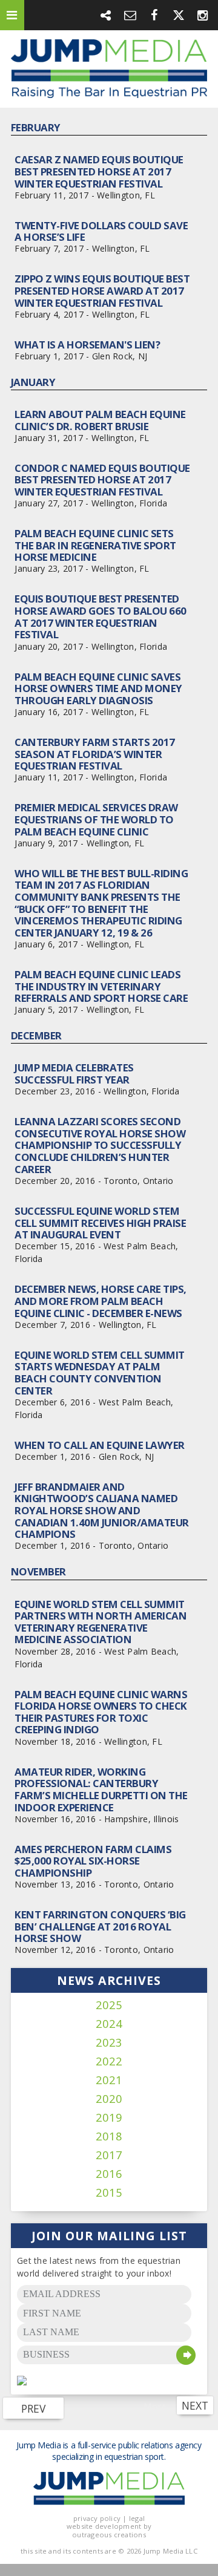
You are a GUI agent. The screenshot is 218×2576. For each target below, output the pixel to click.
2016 (109, 2174)
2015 (109, 2193)
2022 (109, 2061)
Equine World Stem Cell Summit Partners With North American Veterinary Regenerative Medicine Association (101, 1622)
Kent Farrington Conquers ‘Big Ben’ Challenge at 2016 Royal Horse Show (100, 1926)
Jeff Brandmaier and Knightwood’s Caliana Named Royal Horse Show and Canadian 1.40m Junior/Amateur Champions (101, 1511)
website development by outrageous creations (109, 2530)
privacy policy (97, 2518)
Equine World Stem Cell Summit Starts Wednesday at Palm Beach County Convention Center (99, 1373)
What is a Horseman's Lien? (87, 345)
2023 (109, 2043)
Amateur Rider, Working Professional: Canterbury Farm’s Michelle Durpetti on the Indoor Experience (101, 1790)
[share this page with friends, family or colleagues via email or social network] (106, 15)
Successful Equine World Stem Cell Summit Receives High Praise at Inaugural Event (100, 1223)
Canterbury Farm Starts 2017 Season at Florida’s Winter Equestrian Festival (94, 754)
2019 (109, 2118)
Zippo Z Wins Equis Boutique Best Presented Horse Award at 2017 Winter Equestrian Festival (102, 290)
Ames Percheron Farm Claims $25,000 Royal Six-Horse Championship (93, 1861)
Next (195, 2405)
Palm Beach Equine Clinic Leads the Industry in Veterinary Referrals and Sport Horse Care (101, 986)
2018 (109, 2136)
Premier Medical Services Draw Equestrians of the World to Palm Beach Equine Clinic (96, 819)
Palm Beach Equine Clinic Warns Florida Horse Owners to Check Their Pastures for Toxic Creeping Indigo (101, 1712)
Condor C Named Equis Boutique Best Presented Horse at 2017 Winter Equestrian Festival (102, 480)
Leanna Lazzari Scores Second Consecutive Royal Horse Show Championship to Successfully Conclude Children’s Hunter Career (100, 1145)
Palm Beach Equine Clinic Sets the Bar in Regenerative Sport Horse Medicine (95, 545)
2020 (109, 2099)
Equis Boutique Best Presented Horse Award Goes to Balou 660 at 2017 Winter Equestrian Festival (100, 616)
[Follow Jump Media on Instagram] (203, 15)
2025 (109, 2005)
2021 (109, 2080)
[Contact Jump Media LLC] (130, 15)
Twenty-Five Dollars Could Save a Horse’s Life (101, 231)
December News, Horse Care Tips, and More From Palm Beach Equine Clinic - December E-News (100, 1301)
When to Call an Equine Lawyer (99, 1445)
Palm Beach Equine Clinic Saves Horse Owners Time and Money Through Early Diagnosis (98, 688)
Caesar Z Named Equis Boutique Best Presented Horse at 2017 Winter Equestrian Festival (99, 171)
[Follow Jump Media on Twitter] (179, 15)
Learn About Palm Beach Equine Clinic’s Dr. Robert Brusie (100, 420)
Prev (33, 2408)
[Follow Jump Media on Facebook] (154, 15)
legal (137, 2518)
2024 (109, 2024)
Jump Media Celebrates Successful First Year (74, 1074)
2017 (109, 2155)
